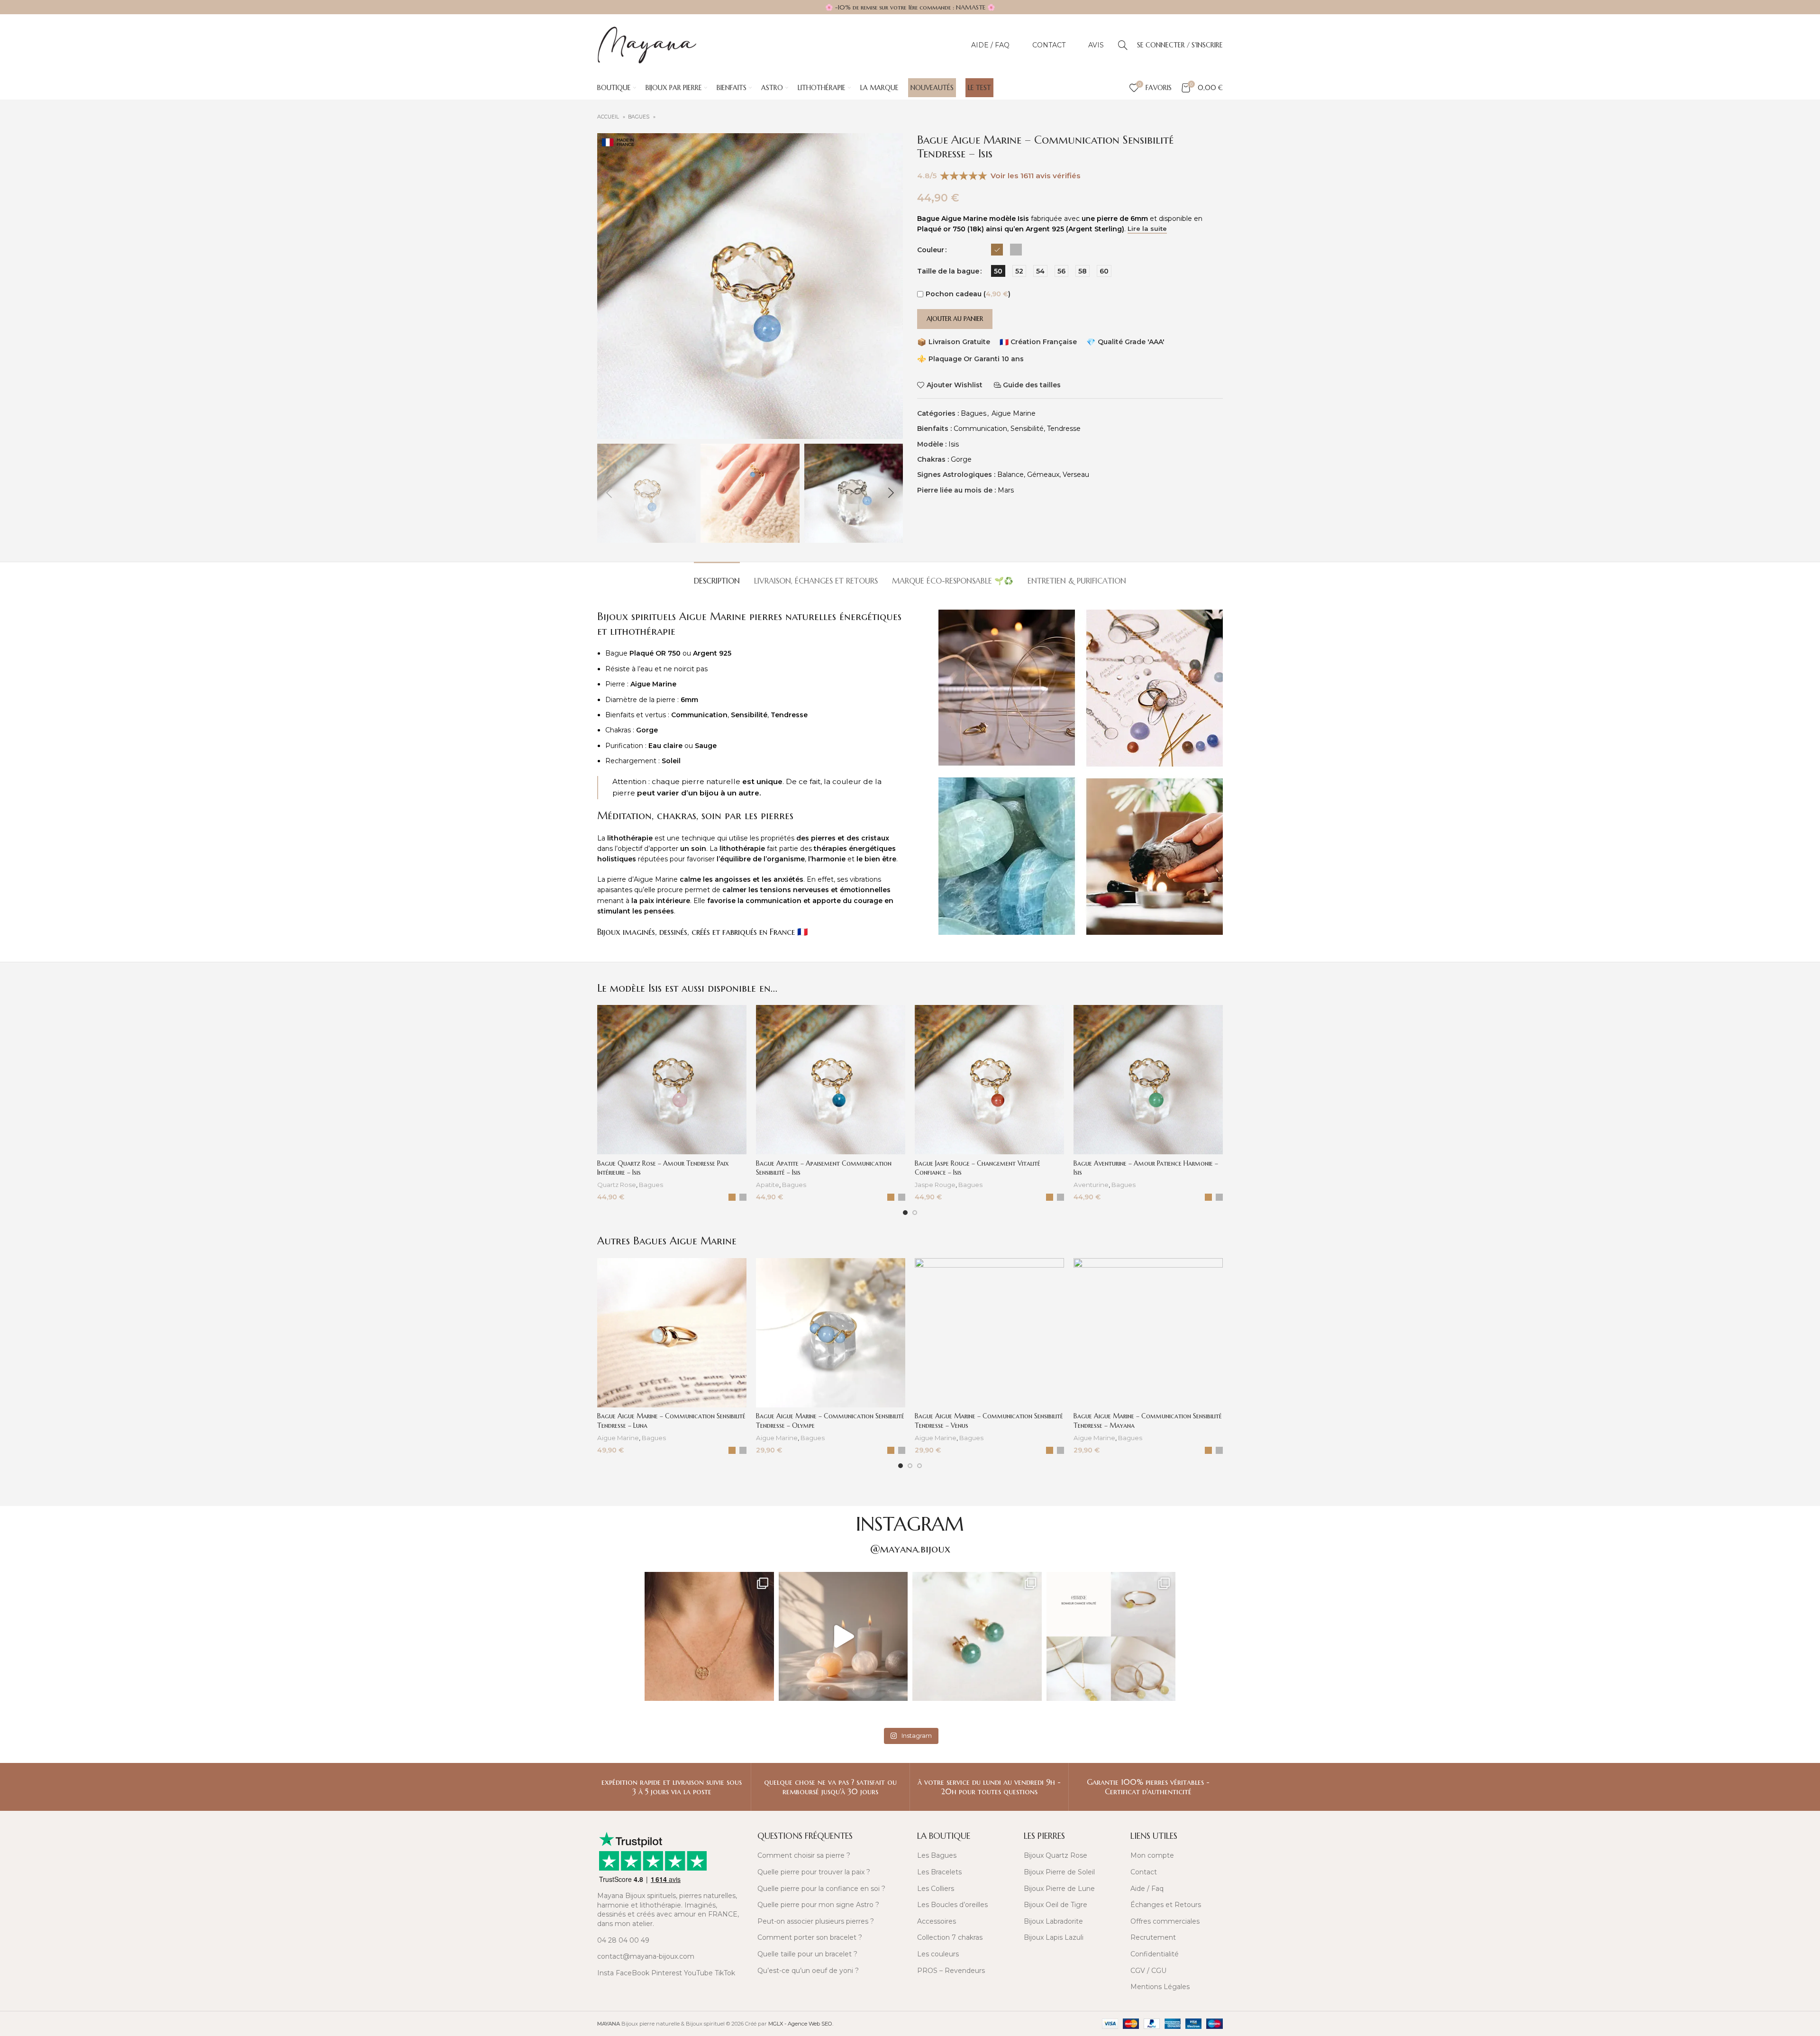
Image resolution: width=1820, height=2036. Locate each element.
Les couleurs (938, 1954)
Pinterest (667, 1973)
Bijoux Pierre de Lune (1059, 1889)
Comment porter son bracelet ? (810, 1937)
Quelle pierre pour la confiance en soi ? (821, 1889)
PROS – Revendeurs (951, 1971)
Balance (1010, 475)
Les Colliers (936, 1889)
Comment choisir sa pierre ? (804, 1855)
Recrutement (1153, 1937)
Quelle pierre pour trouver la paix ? (814, 1872)
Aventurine (1091, 1185)
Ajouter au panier (955, 319)
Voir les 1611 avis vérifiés (1036, 176)
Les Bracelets (939, 1872)
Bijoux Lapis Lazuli (1054, 1937)
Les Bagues (937, 1855)
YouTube (698, 1973)
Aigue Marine (1014, 413)
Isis (954, 444)
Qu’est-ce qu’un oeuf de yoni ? (808, 1971)
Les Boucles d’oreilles (952, 1905)
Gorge (961, 459)
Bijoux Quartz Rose (1056, 1855)
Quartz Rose (617, 1185)
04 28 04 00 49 (623, 1940)
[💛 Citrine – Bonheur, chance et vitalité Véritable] (1111, 1637)
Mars (1006, 490)
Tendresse (1064, 429)
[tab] (717, 576)
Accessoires (937, 1921)
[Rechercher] (1123, 45)
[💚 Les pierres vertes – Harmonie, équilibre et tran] (977, 1637)
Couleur (931, 250)
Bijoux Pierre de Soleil (1059, 1872)
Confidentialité (1155, 1954)
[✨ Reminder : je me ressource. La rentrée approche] (843, 1637)
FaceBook (632, 1973)
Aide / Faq (1147, 1889)
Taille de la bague (948, 271)
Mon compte (1152, 1855)
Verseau (1076, 475)
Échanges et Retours (1166, 1905)
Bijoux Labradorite (1053, 1921)
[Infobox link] (672, 1787)
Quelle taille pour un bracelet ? (807, 1954)
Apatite (768, 1185)
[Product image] (672, 1080)
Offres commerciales (1165, 1921)
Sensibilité (1027, 429)
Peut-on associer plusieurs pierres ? (816, 1921)
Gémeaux (1043, 475)
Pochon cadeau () (968, 294)
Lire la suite (1147, 229)
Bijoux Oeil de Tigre (1056, 1905)
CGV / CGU (1148, 1971)
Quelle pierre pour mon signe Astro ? (818, 1905)
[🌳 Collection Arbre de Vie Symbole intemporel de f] (709, 1637)
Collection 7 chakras (950, 1937)
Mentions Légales (1160, 1987)
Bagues (639, 117)
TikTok (725, 1973)
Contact (1144, 1872)
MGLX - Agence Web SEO (800, 2024)
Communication (980, 429)
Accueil (609, 117)
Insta (605, 1973)
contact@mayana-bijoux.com (646, 1956)
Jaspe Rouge (935, 1185)
